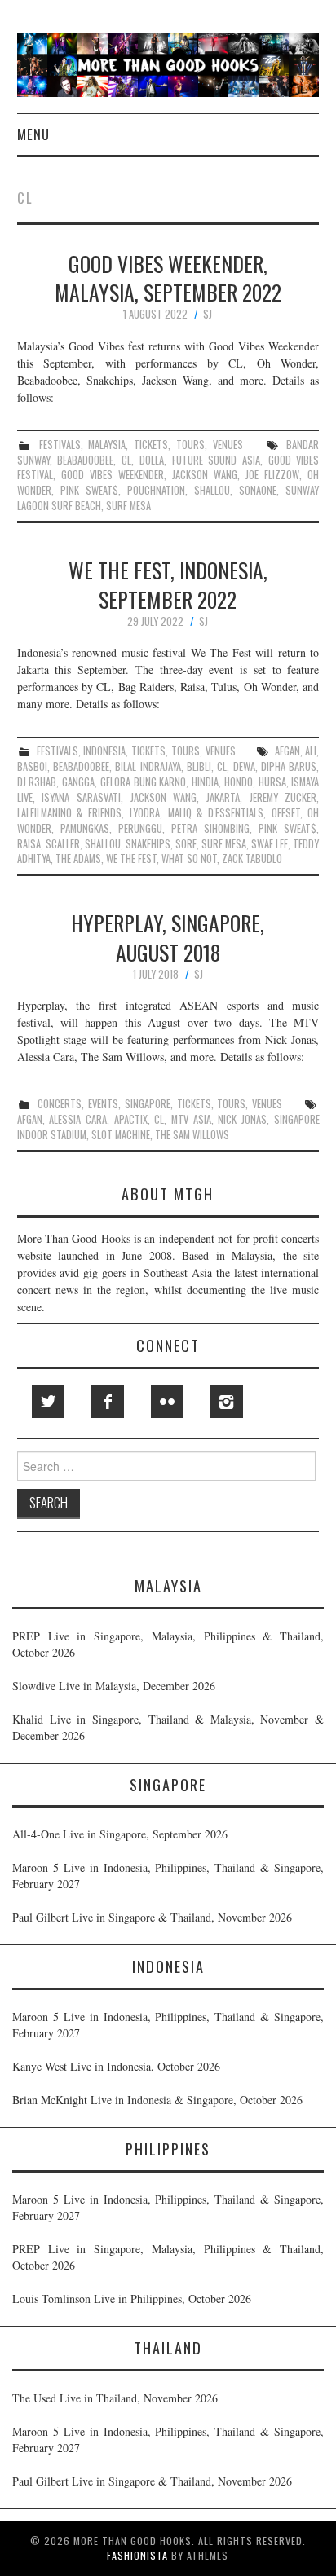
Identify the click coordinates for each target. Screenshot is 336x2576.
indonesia (104, 751)
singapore (148, 1104)
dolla (152, 460)
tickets (151, 445)
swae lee (270, 844)
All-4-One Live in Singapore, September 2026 (120, 1834)
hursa (272, 782)
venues (228, 445)
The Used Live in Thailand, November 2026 (115, 2398)
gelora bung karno (144, 782)
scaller (63, 844)
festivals (60, 445)
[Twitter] (48, 1402)
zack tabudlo (252, 859)
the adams (78, 859)
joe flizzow (272, 475)
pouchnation (156, 490)
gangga (78, 782)
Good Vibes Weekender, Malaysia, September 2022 (168, 278)
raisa (29, 844)
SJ (208, 314)
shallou (212, 490)
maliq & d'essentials (216, 813)
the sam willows (192, 1135)
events (103, 1104)
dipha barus (289, 766)
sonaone (258, 490)
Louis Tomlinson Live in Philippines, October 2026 (132, 2299)
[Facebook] (108, 1402)
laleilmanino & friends (69, 813)
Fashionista (137, 2555)
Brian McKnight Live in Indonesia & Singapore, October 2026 (157, 2100)
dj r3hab (37, 782)
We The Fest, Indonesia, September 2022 (168, 584)
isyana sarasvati (81, 797)
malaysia (107, 445)
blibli (199, 766)
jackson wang (205, 475)
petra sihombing (210, 828)
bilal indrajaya (148, 766)
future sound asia (216, 460)
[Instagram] (227, 1402)
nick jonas (242, 1119)
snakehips (148, 844)
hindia (205, 782)
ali (311, 751)
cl (126, 460)
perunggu (140, 828)
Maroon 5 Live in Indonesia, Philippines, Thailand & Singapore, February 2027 (168, 1876)
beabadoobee (85, 460)
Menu (33, 134)
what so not (189, 859)
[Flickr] (167, 1402)
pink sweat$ (89, 490)
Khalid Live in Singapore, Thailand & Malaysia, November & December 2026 (168, 1727)
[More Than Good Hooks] (168, 63)
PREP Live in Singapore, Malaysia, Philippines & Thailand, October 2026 (168, 1644)
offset (286, 813)
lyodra (145, 813)
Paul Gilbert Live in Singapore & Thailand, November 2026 (152, 1917)
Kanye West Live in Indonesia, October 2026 (116, 2066)
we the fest (131, 859)
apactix (131, 1119)
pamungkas (85, 828)
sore (186, 844)
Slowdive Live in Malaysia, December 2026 (114, 1686)
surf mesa (128, 506)
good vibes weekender (113, 475)
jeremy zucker (283, 797)
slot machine (121, 1135)
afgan (287, 751)
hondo (239, 782)
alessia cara (78, 1119)
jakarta (223, 797)
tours (190, 445)
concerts (60, 1104)
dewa (244, 766)
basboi (32, 766)
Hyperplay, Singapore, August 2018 (168, 937)
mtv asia (191, 1119)
